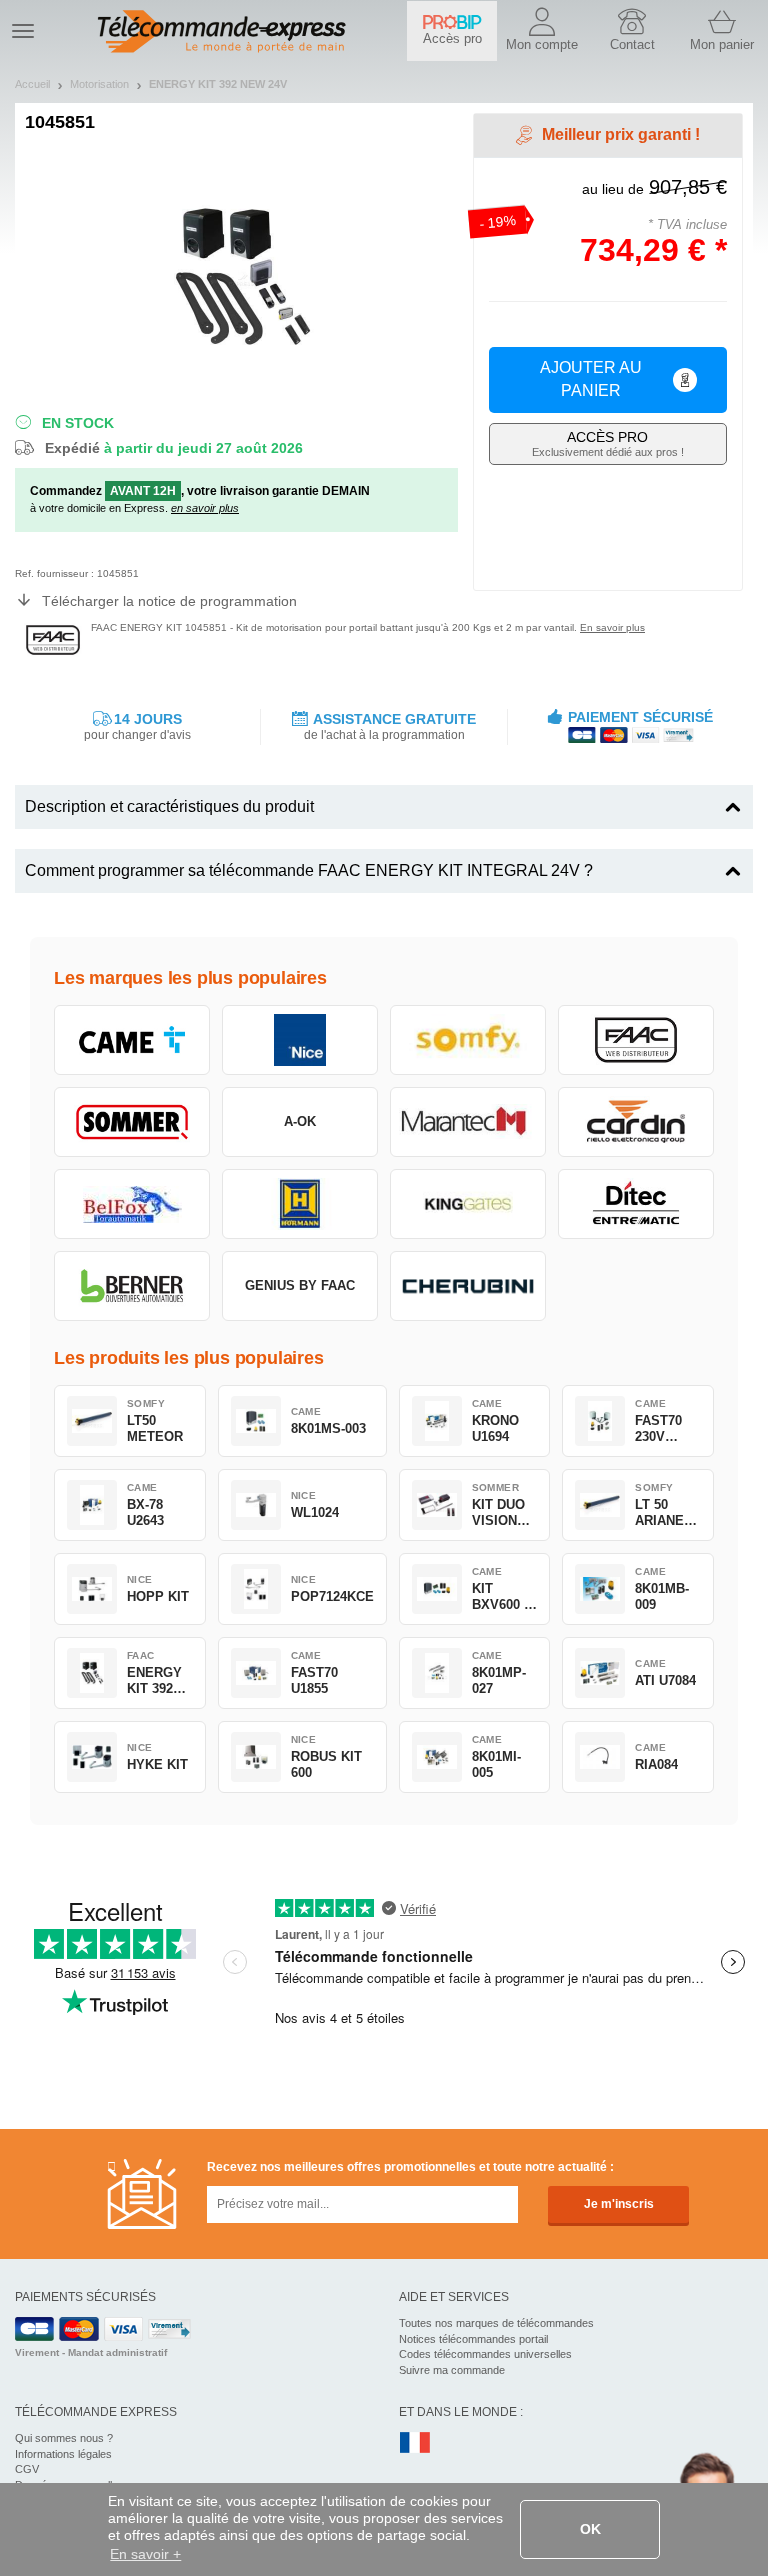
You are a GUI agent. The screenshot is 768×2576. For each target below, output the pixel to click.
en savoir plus (205, 508)
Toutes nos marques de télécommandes (496, 2323)
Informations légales (63, 2454)
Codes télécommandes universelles (485, 2354)
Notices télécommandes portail (473, 2339)
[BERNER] (132, 1286)
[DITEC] (636, 1204)
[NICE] (300, 1040)
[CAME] (132, 1040)
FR (415, 2443)
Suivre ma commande (452, 2370)
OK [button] (590, 2529)
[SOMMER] (132, 1122)
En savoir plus (612, 627)
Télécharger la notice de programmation (169, 601)
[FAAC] (636, 1040)
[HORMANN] (300, 1204)
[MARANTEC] (468, 1122)
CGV (27, 2469)
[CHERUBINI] (468, 1286)
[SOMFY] (468, 1040)
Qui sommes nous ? (64, 2438)
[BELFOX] (132, 1204)
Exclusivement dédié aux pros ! (608, 443)
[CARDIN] (636, 1122)
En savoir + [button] (145, 2554)
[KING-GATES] (468, 1204)
